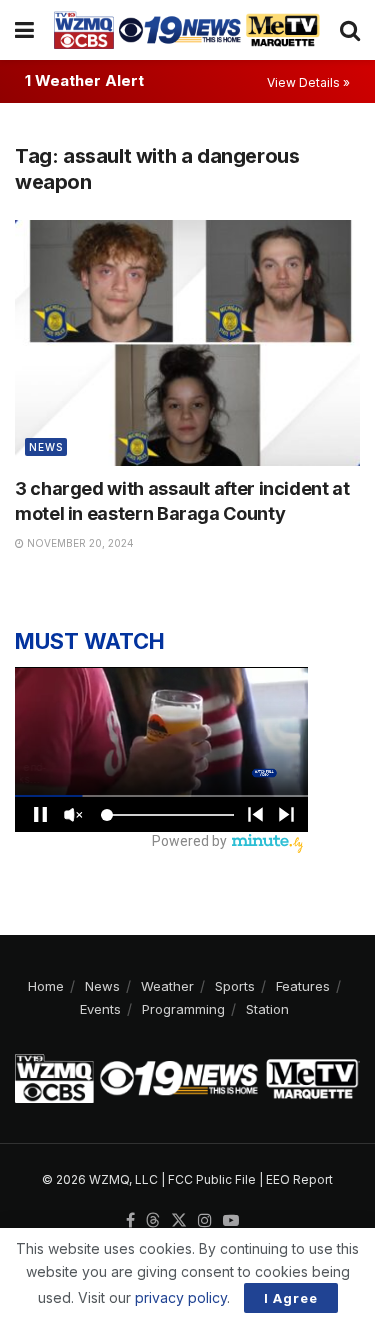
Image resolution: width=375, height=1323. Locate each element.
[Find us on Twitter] (179, 1221)
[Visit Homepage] (187, 29)
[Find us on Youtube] (231, 1221)
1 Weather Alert (84, 80)
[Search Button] (350, 30)
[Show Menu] (24, 30)
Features (303, 986)
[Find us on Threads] (153, 1221)
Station (267, 1009)
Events (100, 1009)
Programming (183, 1009)
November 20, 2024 (79, 543)
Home (46, 986)
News (46, 447)
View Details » (308, 82)
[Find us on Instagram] (205, 1221)
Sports (235, 986)
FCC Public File (212, 1179)
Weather (167, 986)
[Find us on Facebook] (130, 1221)
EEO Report (299, 1179)
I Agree (291, 1298)
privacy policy (181, 1297)
